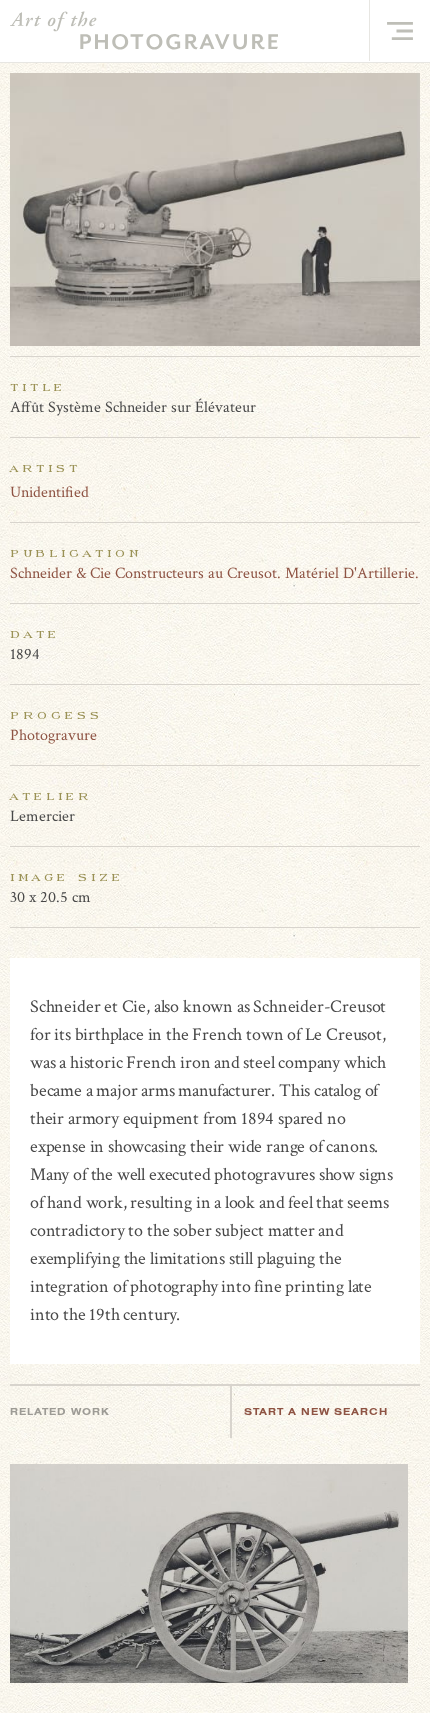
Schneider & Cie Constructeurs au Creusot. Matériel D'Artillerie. (214, 573)
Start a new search (316, 1411)
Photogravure (53, 735)
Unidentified (49, 492)
